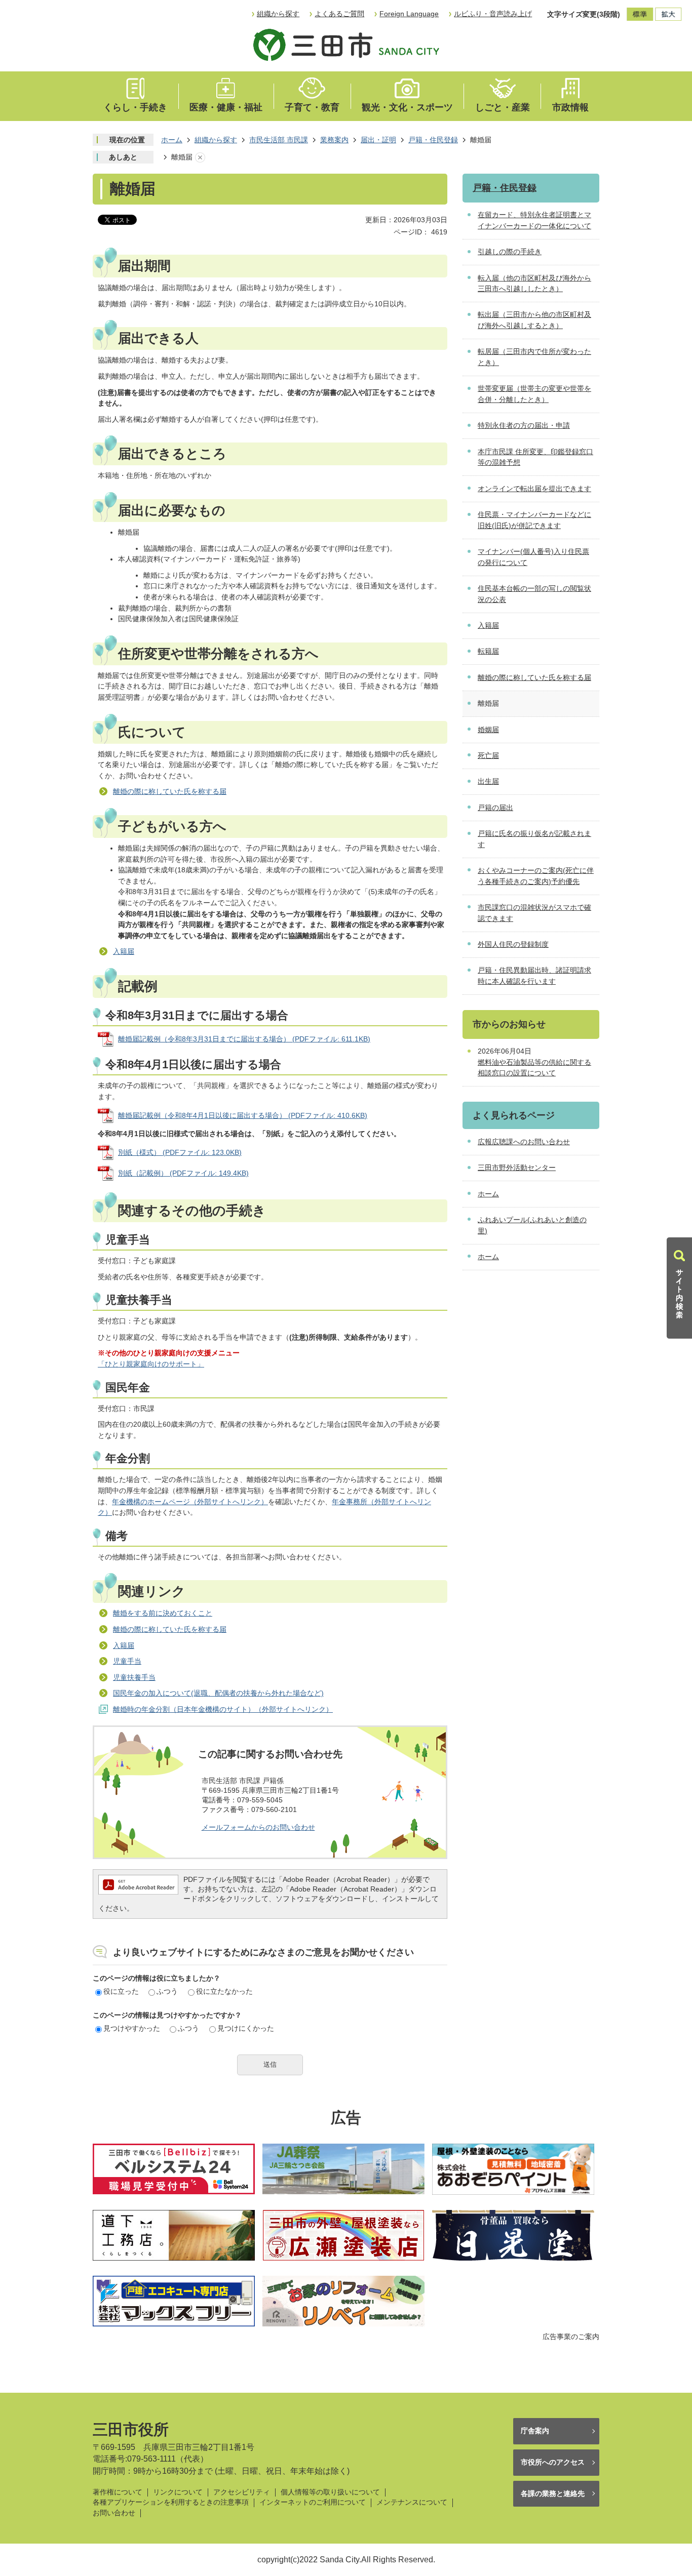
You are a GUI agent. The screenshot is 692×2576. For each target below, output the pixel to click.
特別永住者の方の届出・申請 (524, 425)
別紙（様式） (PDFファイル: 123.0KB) (180, 1152)
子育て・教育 (312, 107)
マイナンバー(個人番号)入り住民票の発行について (533, 557)
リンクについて (178, 2492)
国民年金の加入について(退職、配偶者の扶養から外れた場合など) (218, 1693)
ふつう (167, 1991)
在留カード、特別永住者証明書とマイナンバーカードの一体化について (534, 220)
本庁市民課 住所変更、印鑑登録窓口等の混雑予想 (535, 457)
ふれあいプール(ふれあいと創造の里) (532, 1225)
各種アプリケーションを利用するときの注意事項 (171, 2502)
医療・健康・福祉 (226, 107)
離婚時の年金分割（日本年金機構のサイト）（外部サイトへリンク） (223, 1709)
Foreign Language (409, 14)
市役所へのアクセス (553, 2462)
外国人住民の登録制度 (513, 944)
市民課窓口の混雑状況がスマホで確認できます (534, 913)
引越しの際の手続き (510, 252)
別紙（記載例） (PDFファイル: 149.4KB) (183, 1173)
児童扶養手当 (134, 1677)
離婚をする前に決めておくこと (163, 1613)
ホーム (172, 140)
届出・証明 (378, 140)
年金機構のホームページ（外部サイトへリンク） (190, 1502)
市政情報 (570, 107)
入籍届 (124, 951)
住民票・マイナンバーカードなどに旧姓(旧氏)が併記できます (534, 520)
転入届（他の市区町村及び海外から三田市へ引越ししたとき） (534, 284)
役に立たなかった (224, 1991)
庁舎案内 (535, 2431)
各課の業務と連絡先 (553, 2493)
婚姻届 (488, 730)
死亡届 (488, 755)
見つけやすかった (132, 2028)
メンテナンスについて (412, 2502)
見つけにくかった (246, 2028)
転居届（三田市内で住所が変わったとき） (534, 357)
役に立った (121, 1991)
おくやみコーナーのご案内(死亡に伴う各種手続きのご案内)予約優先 (536, 876)
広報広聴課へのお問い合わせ (524, 1142)
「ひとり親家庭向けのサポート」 (151, 1364)
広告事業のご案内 (571, 2337)
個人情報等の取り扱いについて (330, 2492)
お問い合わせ (114, 2513)
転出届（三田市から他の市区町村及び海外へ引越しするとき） (534, 320)
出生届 (488, 781)
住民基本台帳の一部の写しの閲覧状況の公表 (534, 594)
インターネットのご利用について (313, 2502)
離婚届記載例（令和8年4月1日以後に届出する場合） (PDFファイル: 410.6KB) (243, 1115)
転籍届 (488, 651)
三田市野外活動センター (517, 1168)
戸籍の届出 (495, 808)
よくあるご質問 (339, 14)
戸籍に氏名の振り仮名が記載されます (534, 839)
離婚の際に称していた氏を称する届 (170, 791)
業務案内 (334, 140)
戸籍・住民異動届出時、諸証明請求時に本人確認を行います (534, 976)
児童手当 (127, 1661)
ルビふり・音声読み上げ (493, 14)
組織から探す (278, 14)
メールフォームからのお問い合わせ (258, 1827)
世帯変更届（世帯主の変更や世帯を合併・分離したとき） (534, 394)
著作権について (118, 2492)
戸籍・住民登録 (433, 140)
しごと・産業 (503, 107)
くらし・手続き (135, 107)
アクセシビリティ (242, 2492)
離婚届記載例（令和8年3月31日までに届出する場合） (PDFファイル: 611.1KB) (244, 1039)
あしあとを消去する (200, 157)
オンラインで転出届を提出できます (534, 489)
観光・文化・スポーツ (407, 107)
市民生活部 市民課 (279, 140)
